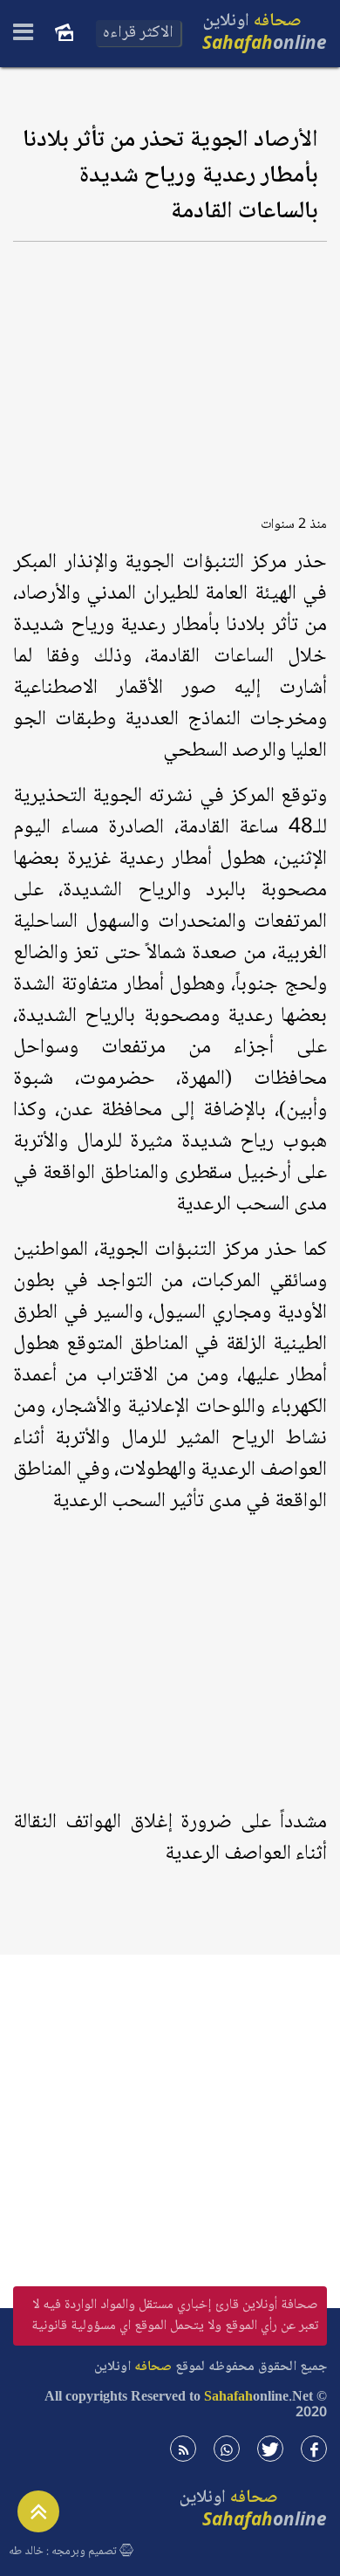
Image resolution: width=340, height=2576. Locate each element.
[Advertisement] (170, 373)
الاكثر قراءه (138, 33)
